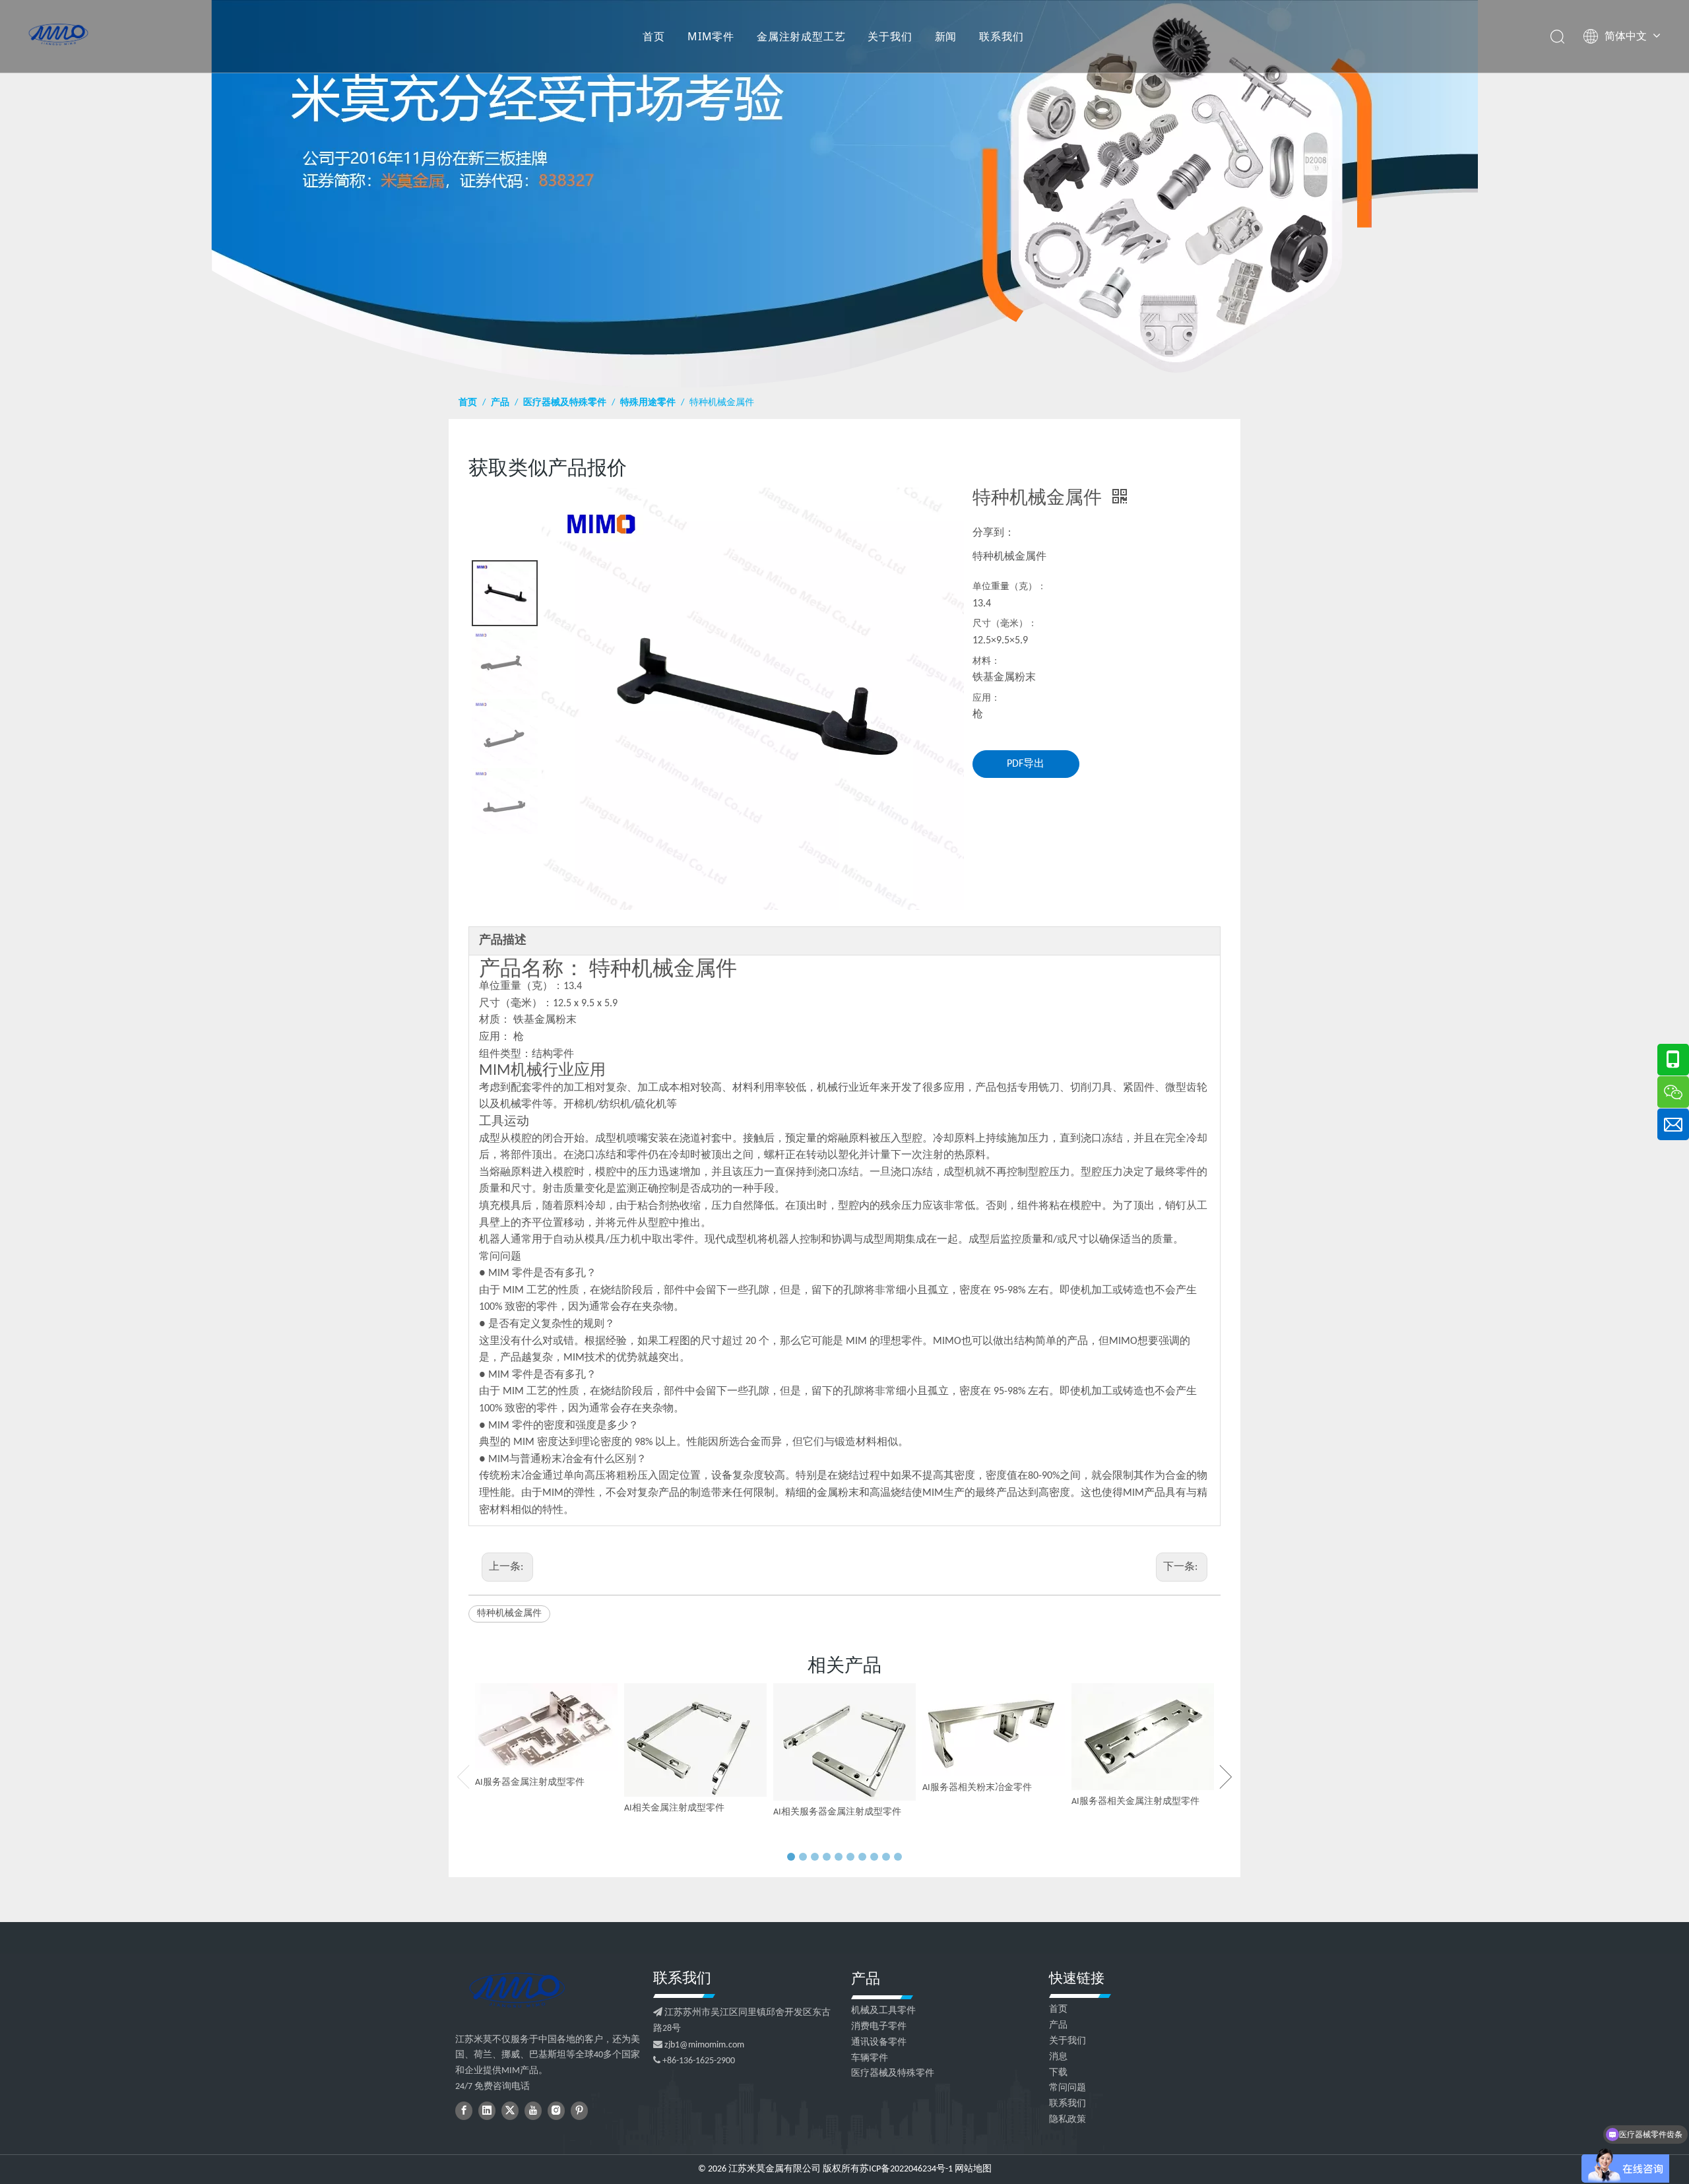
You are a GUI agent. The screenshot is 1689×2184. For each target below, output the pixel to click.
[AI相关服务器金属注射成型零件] (844, 1742)
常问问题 (1068, 2088)
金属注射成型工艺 (801, 36)
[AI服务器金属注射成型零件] (546, 1727)
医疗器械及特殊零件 (893, 2073)
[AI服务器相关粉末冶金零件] (994, 1730)
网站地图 (973, 2169)
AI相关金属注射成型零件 (674, 1808)
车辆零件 (870, 2058)
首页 (654, 36)
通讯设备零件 (879, 2042)
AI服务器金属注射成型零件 (530, 1783)
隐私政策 (1068, 2120)
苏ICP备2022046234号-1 (906, 2169)
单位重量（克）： (1009, 587)
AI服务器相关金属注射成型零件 (1135, 1802)
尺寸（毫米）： (1005, 624)
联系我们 (1001, 36)
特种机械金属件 (509, 1614)
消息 (1058, 2057)
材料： (986, 661)
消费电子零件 (879, 2027)
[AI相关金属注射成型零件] (695, 1740)
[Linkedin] (487, 2111)
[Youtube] (533, 2111)
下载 (1058, 2073)
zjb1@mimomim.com (704, 2045)
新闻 (946, 36)
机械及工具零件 (883, 2011)
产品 (1058, 2025)
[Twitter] (510, 2111)
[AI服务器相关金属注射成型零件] (1143, 1737)
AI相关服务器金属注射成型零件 (837, 1812)
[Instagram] (556, 2111)
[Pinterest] (579, 2111)
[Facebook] (464, 2111)
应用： (986, 698)
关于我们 (890, 36)
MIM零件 (711, 36)
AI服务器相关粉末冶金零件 (977, 1788)
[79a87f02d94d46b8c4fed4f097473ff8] (517, 1990)
